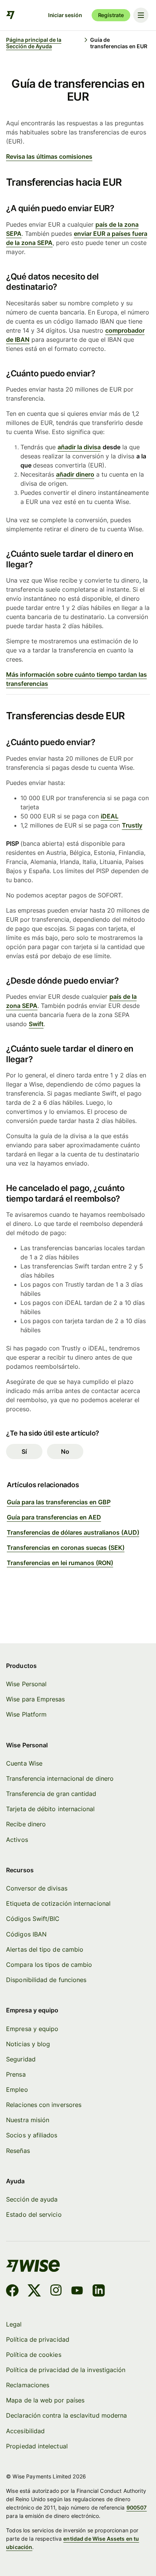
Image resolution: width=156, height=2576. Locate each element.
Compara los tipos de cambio (49, 1965)
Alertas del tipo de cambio (45, 1950)
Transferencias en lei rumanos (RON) (60, 1563)
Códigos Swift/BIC (33, 1919)
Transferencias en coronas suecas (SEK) (66, 1548)
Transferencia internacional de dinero (60, 1779)
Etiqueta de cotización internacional (58, 1904)
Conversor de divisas (37, 1888)
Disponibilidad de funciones (46, 1980)
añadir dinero (75, 474)
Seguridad (21, 2059)
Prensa (16, 2075)
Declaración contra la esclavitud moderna (66, 2416)
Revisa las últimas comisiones (49, 156)
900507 (137, 2507)
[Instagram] (56, 2292)
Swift (36, 1024)
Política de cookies (34, 2355)
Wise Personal (26, 1684)
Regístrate (111, 15)
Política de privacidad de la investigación (66, 2370)
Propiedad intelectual (37, 2446)
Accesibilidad (25, 2431)
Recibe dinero (26, 1824)
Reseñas (18, 2151)
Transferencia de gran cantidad (51, 1794)
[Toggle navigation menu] (141, 15)
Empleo (17, 2090)
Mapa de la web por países (45, 2400)
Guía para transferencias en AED (54, 1517)
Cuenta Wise (24, 1763)
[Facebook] (12, 2292)
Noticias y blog (28, 2044)
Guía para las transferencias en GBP (59, 1502)
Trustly (132, 825)
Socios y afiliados (32, 2135)
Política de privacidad (38, 2340)
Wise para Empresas (35, 1699)
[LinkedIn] (99, 2292)
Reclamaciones (28, 2385)
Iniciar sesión (65, 15)
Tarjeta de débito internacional (50, 1809)
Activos (17, 1840)
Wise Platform (26, 1714)
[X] (34, 2292)
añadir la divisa (79, 447)
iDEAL (110, 816)
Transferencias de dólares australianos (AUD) (73, 1532)
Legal (14, 2324)
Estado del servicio (34, 2215)
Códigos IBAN (26, 1934)
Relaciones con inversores (44, 2105)
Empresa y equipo (32, 2029)
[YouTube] (77, 2292)
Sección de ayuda (32, 2199)
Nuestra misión (28, 2120)
